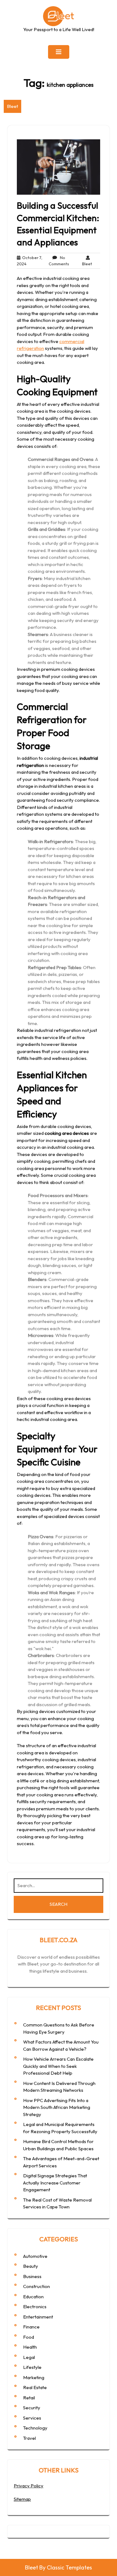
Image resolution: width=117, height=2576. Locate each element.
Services (32, 2418)
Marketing (34, 2377)
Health (30, 2347)
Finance (31, 2327)
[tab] (59, 52)
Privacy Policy (29, 2486)
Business (32, 2276)
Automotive (35, 2256)
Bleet (12, 106)
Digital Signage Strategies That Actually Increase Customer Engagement (55, 2183)
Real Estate (35, 2387)
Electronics (35, 2307)
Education (33, 2297)
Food (29, 2337)
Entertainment (38, 2317)
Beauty (31, 2266)
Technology (35, 2428)
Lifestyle (32, 2367)
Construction (37, 2286)
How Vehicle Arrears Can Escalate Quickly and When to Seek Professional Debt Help (58, 2066)
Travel (29, 2438)
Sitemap (22, 2499)
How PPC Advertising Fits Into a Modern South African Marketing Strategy (57, 2107)
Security (32, 2408)
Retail (29, 2398)
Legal (29, 2357)
